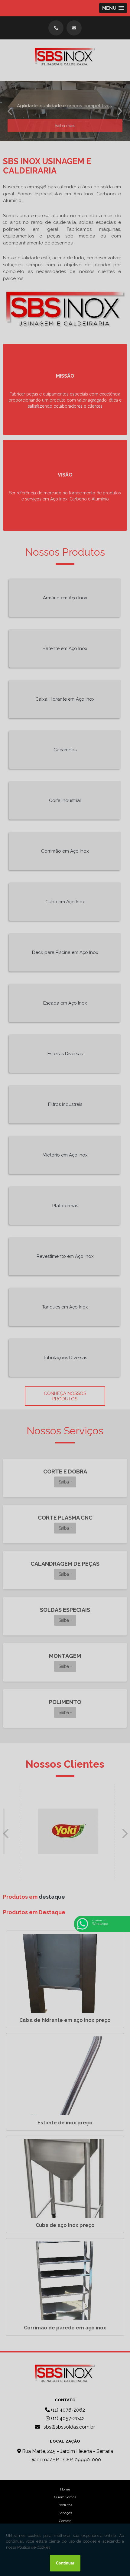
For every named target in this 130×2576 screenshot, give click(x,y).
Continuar (65, 2563)
